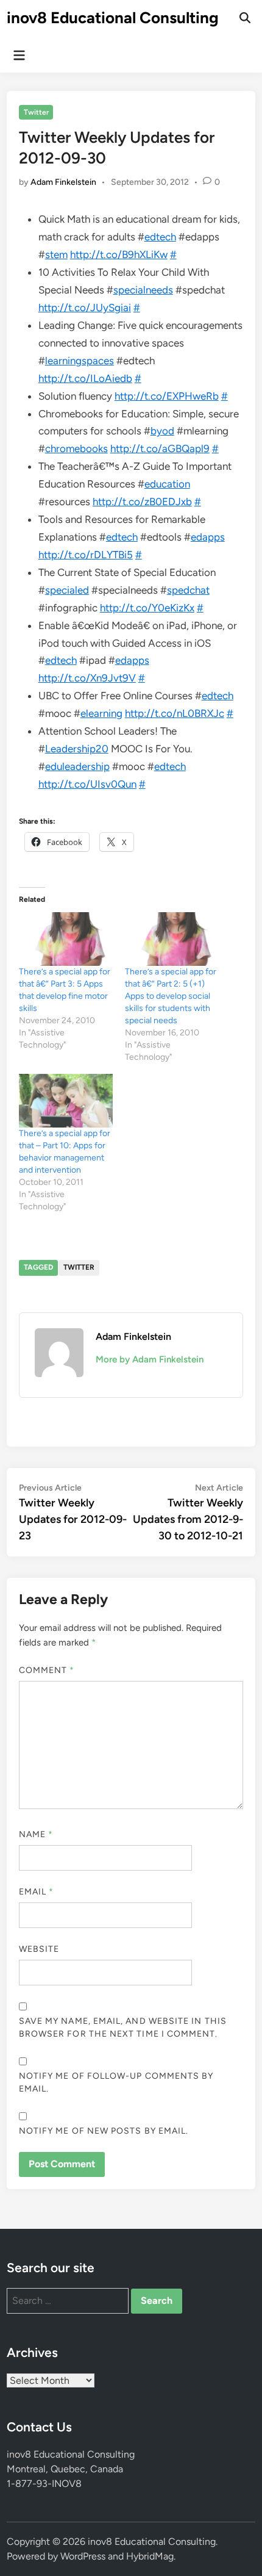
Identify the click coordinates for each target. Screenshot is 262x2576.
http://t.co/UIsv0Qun (87, 784)
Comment (47, 1670)
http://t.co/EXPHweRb (167, 396)
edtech (160, 237)
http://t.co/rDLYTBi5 (86, 555)
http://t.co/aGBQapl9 (160, 448)
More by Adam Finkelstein (150, 1359)
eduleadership (77, 766)
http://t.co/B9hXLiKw (119, 254)
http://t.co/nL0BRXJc (175, 713)
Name (36, 1834)
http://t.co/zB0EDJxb (142, 502)
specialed (67, 590)
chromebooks (76, 448)
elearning (101, 713)
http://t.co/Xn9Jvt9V (87, 678)
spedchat (188, 590)
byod (162, 431)
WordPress (83, 2556)
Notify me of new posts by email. (104, 2131)
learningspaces (80, 361)
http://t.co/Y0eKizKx (147, 608)
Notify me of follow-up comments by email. (116, 2082)
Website (39, 1949)
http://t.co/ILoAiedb (85, 378)
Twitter (36, 112)
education (167, 484)
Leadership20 (77, 749)
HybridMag (150, 2556)
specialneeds (143, 290)
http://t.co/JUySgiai (85, 308)
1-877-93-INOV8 (44, 2484)
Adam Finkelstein (63, 182)
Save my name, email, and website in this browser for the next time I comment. (123, 2027)
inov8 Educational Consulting (113, 18)
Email (37, 1892)
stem (56, 254)
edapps (208, 537)
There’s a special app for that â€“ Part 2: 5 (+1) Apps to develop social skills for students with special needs (171, 996)
